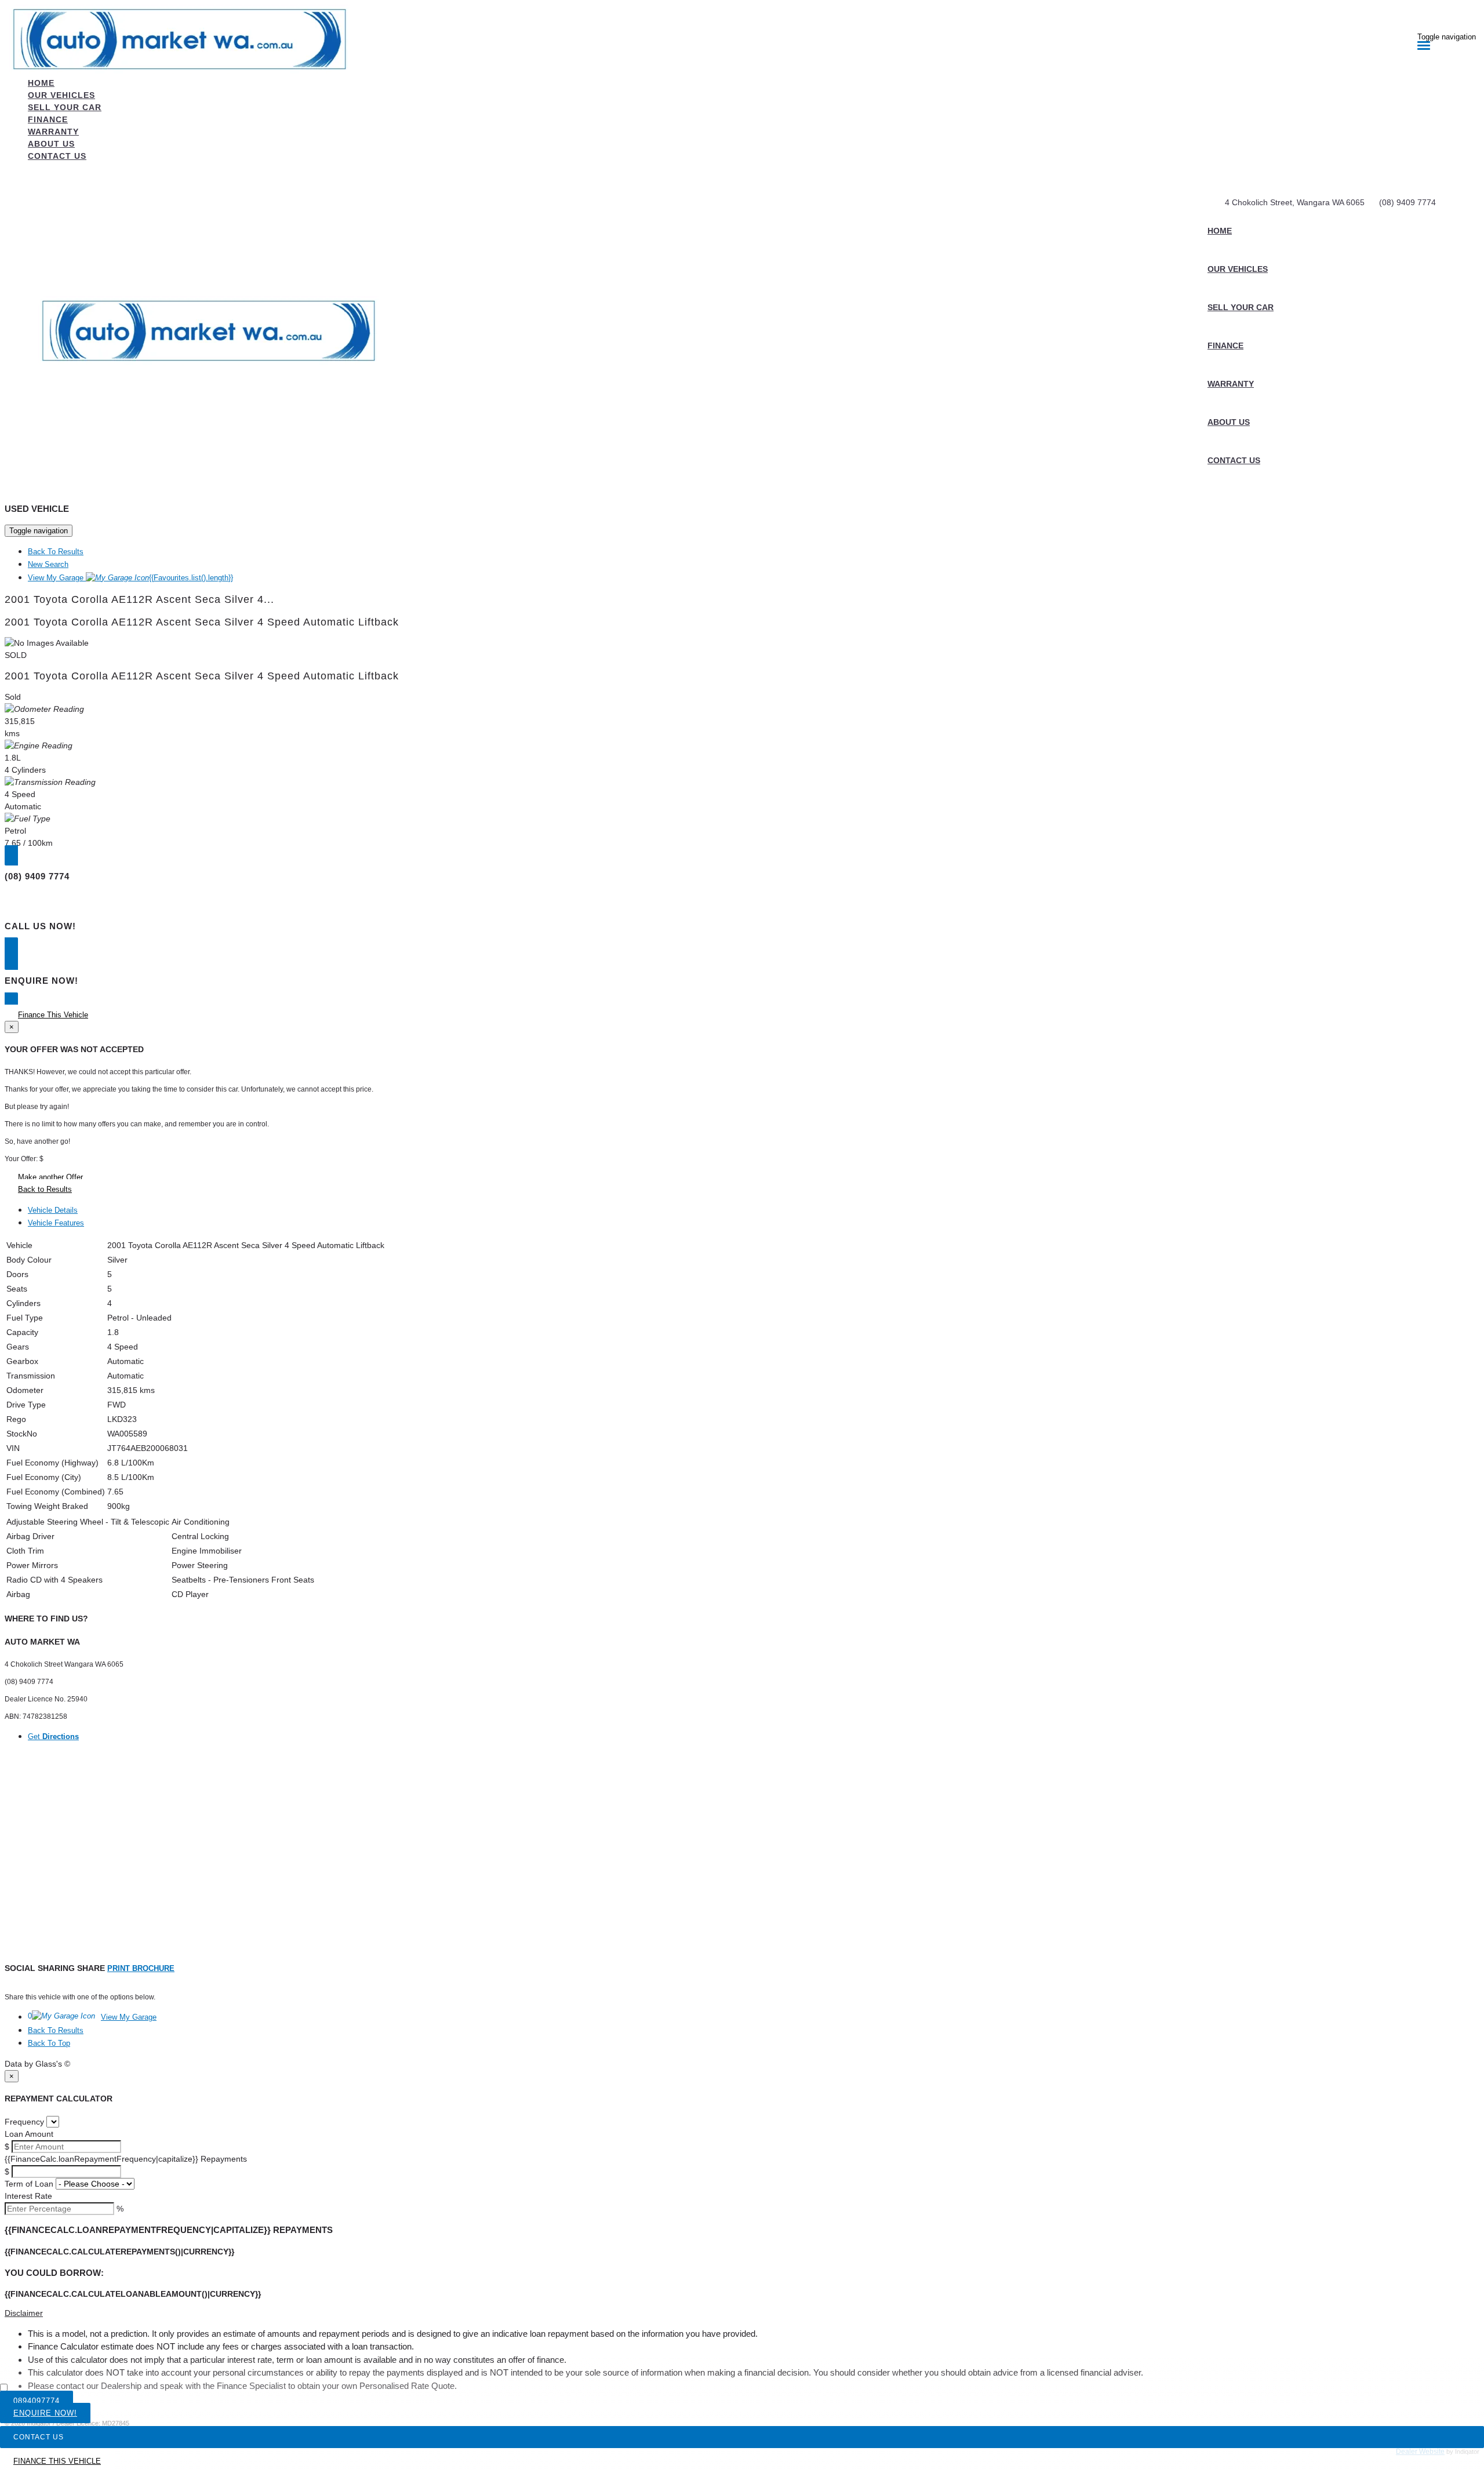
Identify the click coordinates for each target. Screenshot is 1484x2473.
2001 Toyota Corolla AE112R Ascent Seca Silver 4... (139, 599)
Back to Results (45, 1189)
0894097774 (37, 2401)
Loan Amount (29, 2134)
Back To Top (49, 2043)
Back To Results (56, 552)
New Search (48, 564)
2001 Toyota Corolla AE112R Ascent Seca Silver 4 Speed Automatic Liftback (202, 622)
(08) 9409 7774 (1407, 202)
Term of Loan (29, 2184)
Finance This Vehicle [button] (53, 1015)
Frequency (24, 2122)
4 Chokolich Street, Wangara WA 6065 (1295, 202)
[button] (742, 2313)
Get (53, 1736)
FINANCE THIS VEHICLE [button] (57, 2461)
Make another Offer (50, 1177)
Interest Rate (28, 2196)
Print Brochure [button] (141, 1968)
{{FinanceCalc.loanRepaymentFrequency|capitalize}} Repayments (126, 2159)
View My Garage (130, 578)
